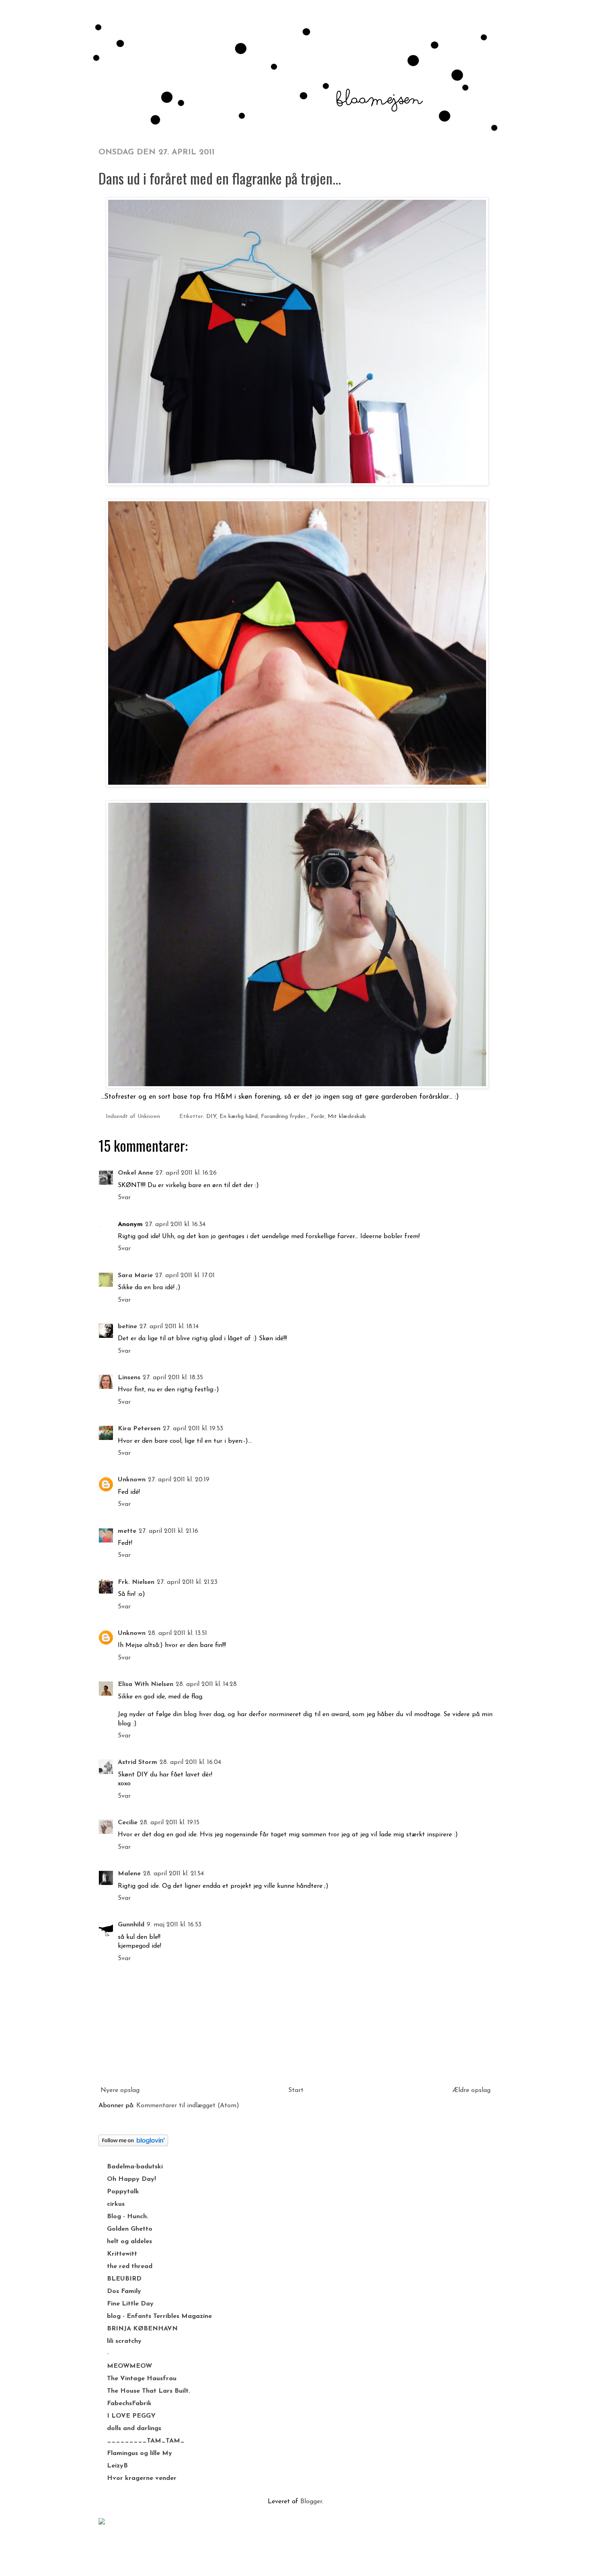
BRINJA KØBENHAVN (142, 2329)
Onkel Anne (135, 1173)
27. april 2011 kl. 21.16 (168, 1531)
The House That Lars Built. (149, 2391)
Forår (318, 1117)
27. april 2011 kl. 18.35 (173, 1378)
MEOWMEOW (129, 2366)
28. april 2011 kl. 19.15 (170, 1823)
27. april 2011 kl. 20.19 (179, 1480)
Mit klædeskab (347, 1117)
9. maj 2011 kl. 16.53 (174, 1925)
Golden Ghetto (130, 2229)
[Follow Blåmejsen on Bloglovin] (133, 2145)
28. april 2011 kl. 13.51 (178, 1633)
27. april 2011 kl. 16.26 (186, 1173)
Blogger (311, 2502)
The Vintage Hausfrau (142, 2379)
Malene (129, 1874)
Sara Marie (135, 1276)
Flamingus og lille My (140, 2453)
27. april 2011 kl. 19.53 (193, 1429)
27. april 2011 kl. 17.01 (185, 1276)
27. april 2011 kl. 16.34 (175, 1224)
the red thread (130, 2266)
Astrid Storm (137, 1762)
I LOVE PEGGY (131, 2416)
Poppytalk (123, 2192)
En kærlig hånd (239, 1117)
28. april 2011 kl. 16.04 (190, 1762)
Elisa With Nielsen (146, 1684)
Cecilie (128, 1823)
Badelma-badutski (135, 2167)
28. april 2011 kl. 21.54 (173, 1874)
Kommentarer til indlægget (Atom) (188, 2106)
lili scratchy (124, 2341)
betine (127, 1327)
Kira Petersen (139, 1429)
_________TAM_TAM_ (146, 2441)
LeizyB (117, 2466)
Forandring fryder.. (284, 1117)
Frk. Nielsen (136, 1582)
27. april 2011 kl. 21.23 (187, 1582)
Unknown (132, 1480)
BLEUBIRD (124, 2279)
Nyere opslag (120, 2090)
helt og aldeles (129, 2242)
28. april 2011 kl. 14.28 (206, 1684)
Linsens (129, 1378)
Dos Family (124, 2291)
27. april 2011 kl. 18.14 (169, 1327)
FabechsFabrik (129, 2404)
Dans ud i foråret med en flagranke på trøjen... (220, 178)
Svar (124, 1198)
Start (296, 2090)
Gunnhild (131, 1925)
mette (127, 1531)
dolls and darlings (134, 2428)
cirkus (116, 2204)
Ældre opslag (471, 2090)
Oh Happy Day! (131, 2179)
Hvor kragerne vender (142, 2478)
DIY (211, 1117)
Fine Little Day (130, 2304)
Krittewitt (122, 2254)
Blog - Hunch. (128, 2217)
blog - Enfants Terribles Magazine (159, 2316)
